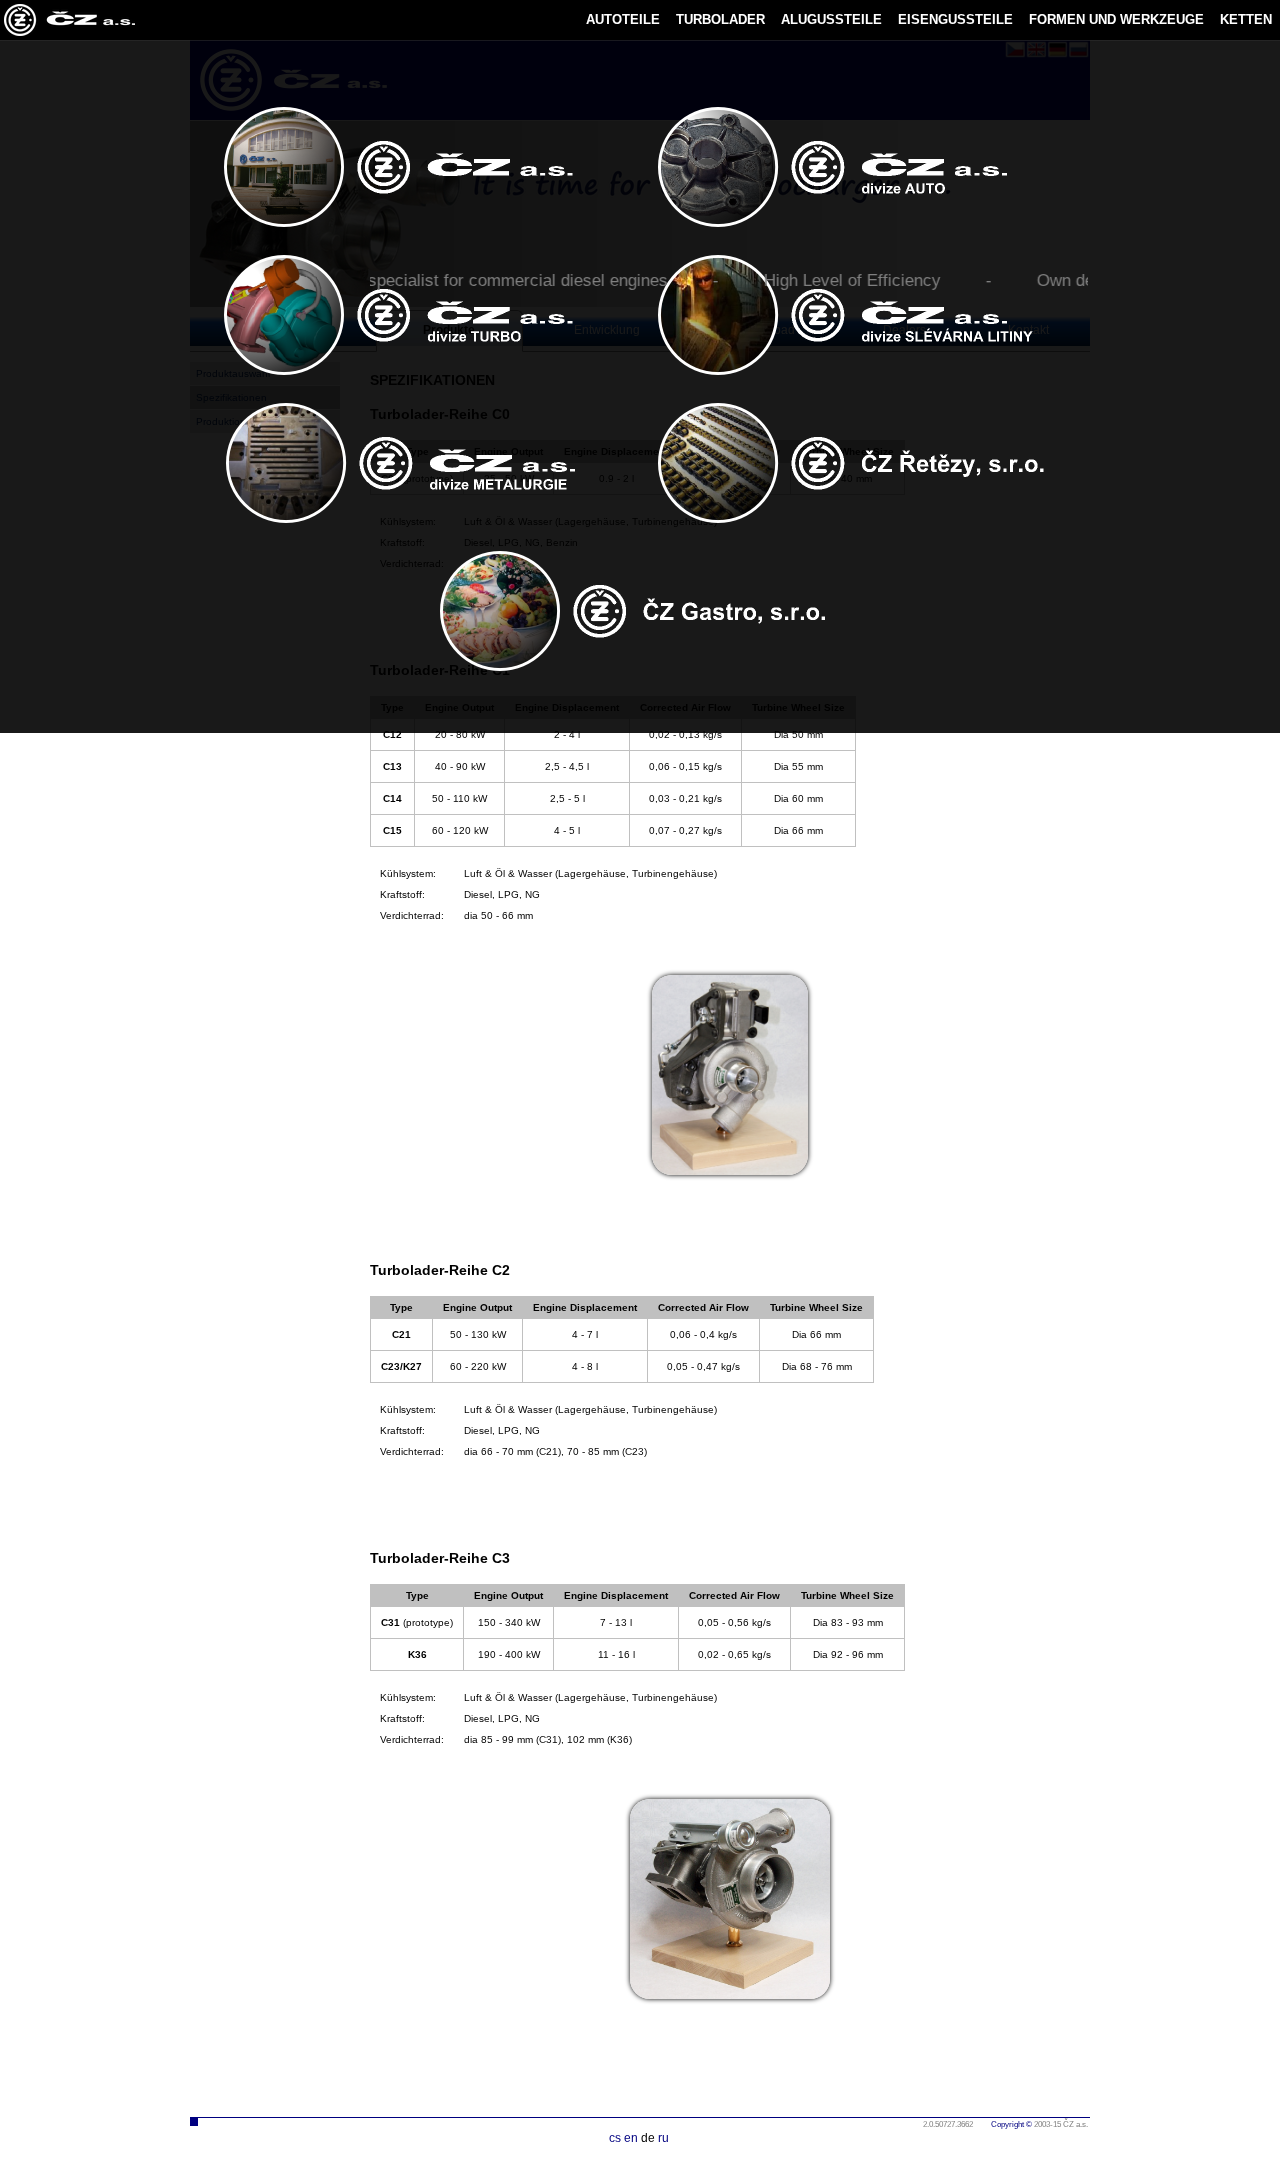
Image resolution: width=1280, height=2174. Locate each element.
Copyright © (1011, 2124)
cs (615, 2138)
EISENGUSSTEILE (955, 19)
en (631, 2138)
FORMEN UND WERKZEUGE (1116, 19)
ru (663, 2138)
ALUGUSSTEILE (831, 19)
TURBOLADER (720, 19)
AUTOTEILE (623, 19)
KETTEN (1246, 19)
